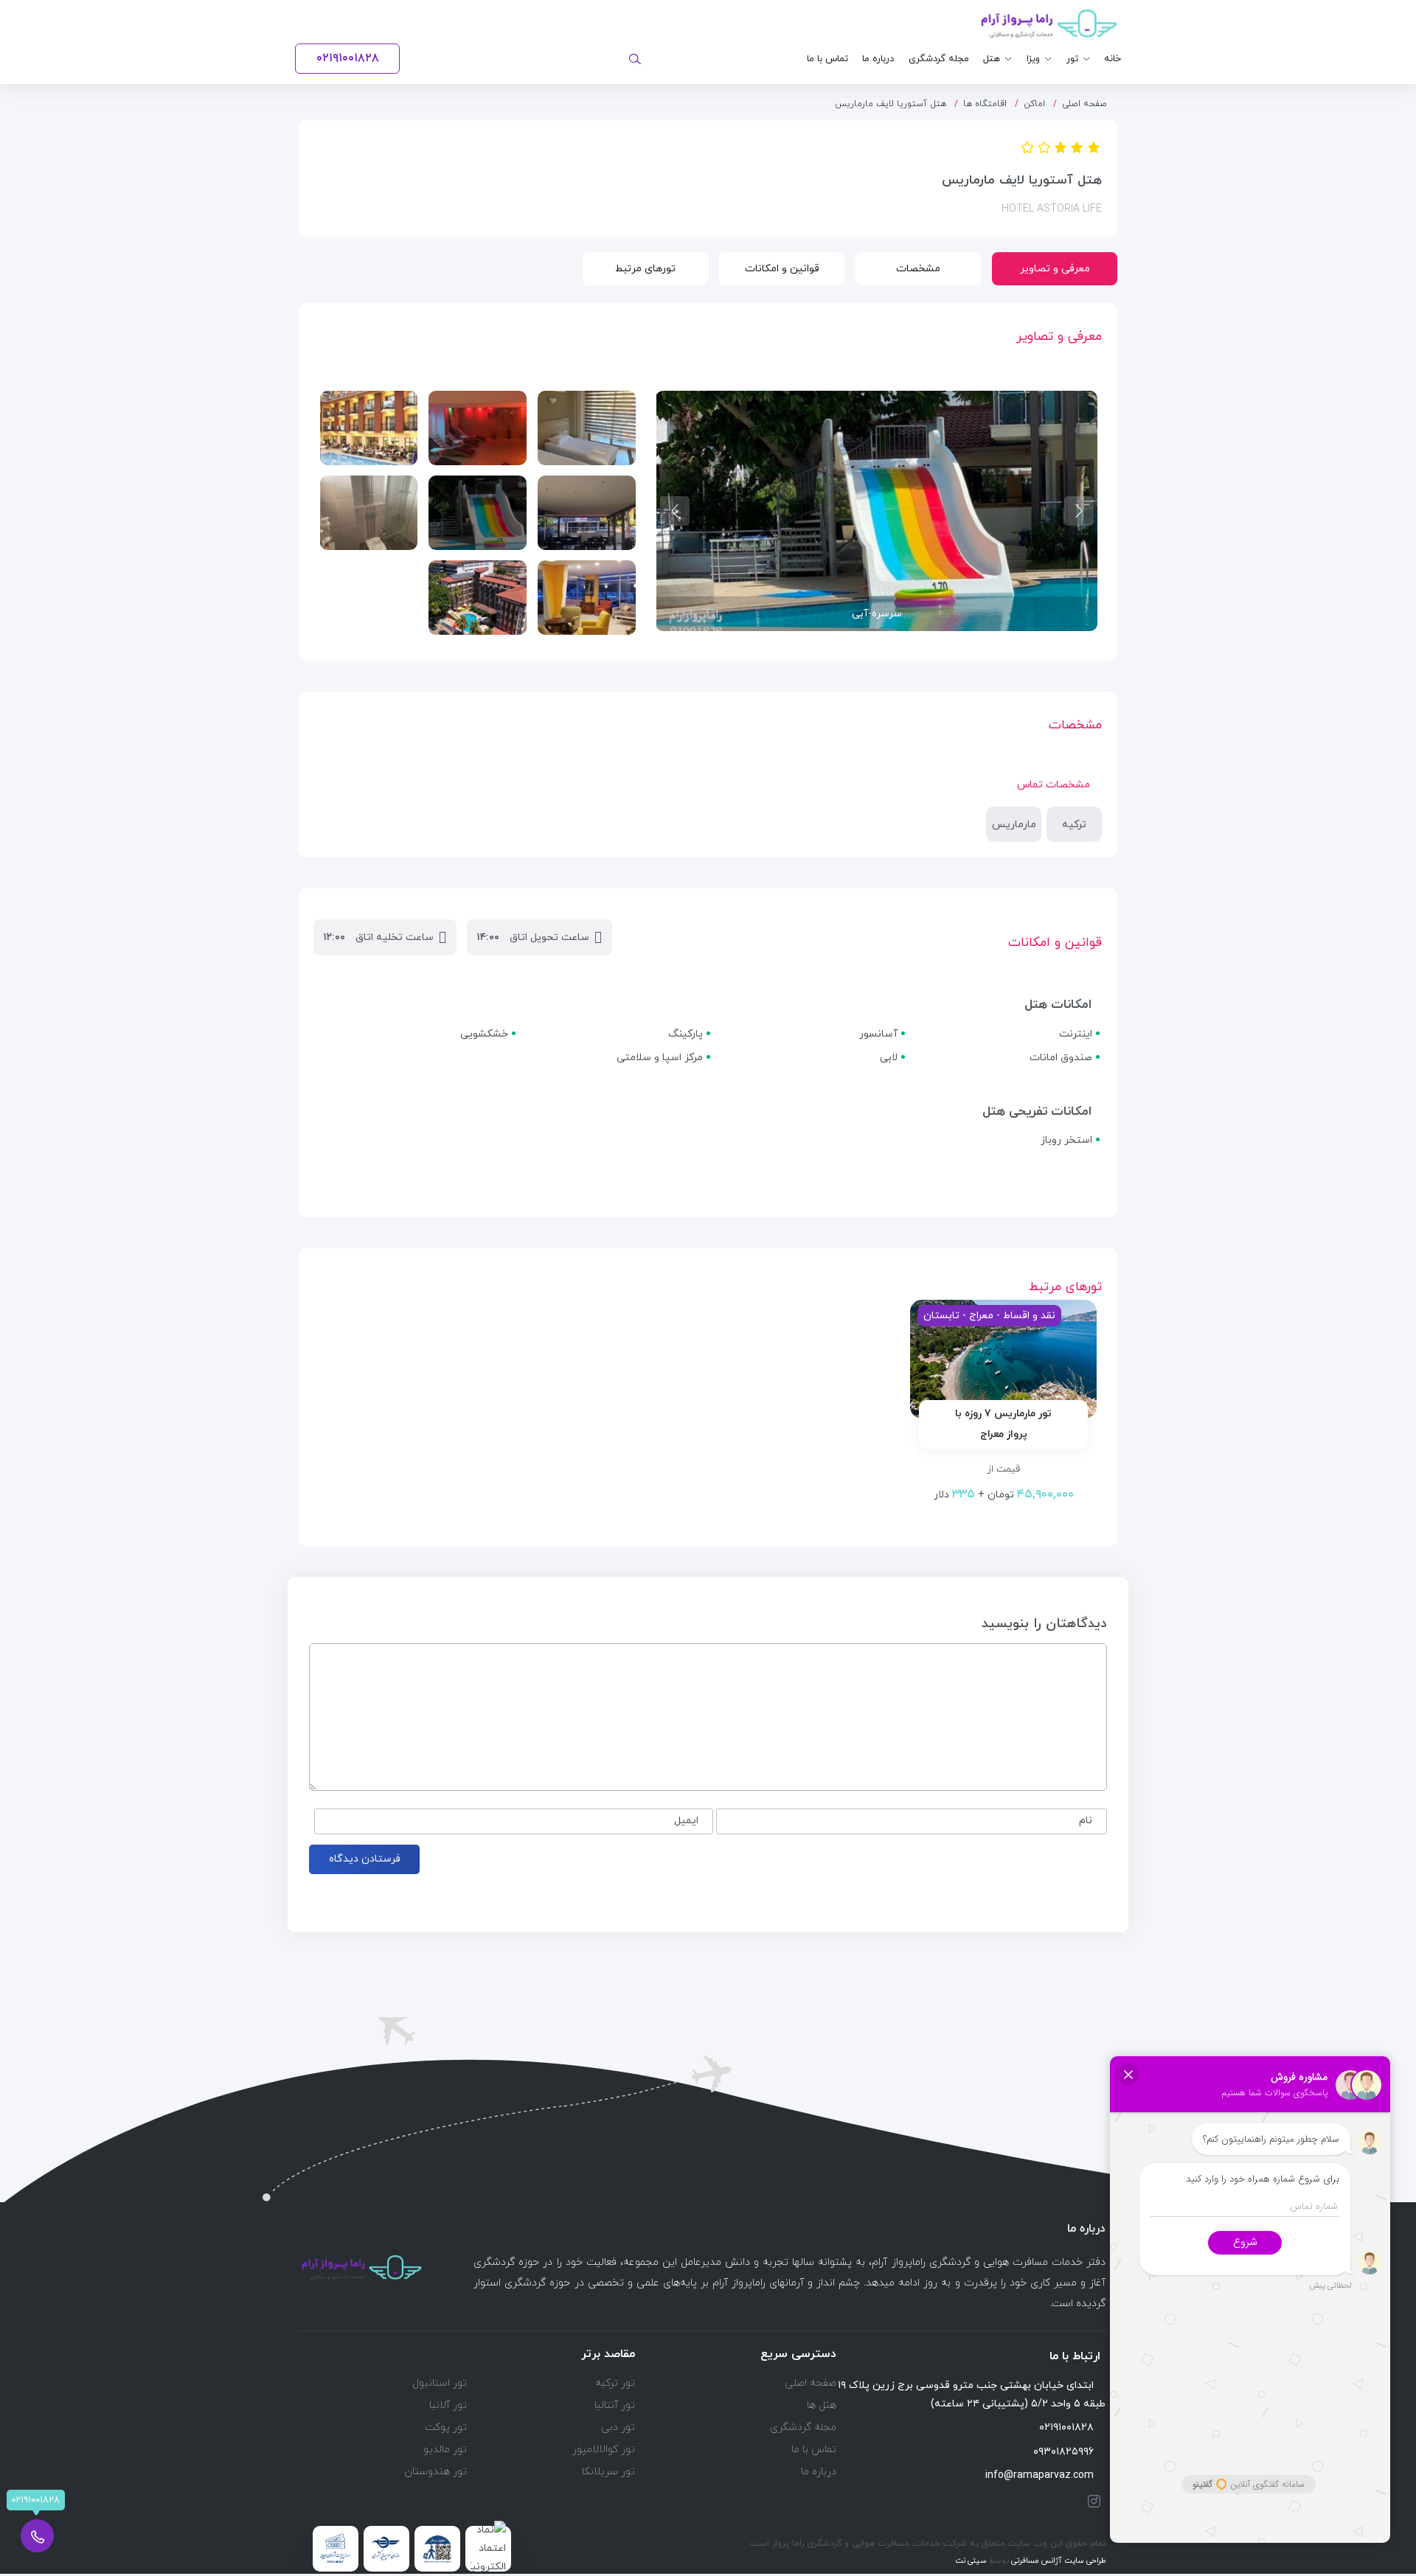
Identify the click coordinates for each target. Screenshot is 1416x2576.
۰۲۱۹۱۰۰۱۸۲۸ (1066, 2427)
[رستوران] (587, 513)
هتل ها (822, 2405)
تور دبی (618, 2427)
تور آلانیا (448, 2405)
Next (675, 511)
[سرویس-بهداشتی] (369, 513)
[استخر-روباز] (369, 428)
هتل (992, 59)
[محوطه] (478, 598)
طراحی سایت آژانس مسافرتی (1058, 2561)
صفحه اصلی (1084, 104)
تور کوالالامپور (604, 2450)
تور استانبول (440, 2383)
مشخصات (918, 269)
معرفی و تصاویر (1055, 269)
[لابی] (587, 598)
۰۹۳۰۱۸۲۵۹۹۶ (1063, 2452)
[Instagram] (1091, 2501)
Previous (1079, 511)
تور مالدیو (445, 2450)
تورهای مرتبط (645, 269)
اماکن (1034, 104)
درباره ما (878, 59)
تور (1072, 59)
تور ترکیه (615, 2383)
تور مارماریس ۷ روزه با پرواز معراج (1003, 1424)
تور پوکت (446, 2427)
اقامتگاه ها (985, 104)
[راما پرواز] (1049, 24)
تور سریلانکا (608, 2472)
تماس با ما (827, 59)
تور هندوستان (435, 2472)
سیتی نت (971, 2561)
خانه (1113, 59)
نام (1086, 1821)
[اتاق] (587, 428)
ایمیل (686, 1821)
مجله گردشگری (939, 59)
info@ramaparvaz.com (1040, 2475)
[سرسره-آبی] (478, 513)
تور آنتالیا (615, 2405)
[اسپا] (478, 428)
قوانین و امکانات (782, 269)
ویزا (1033, 59)
